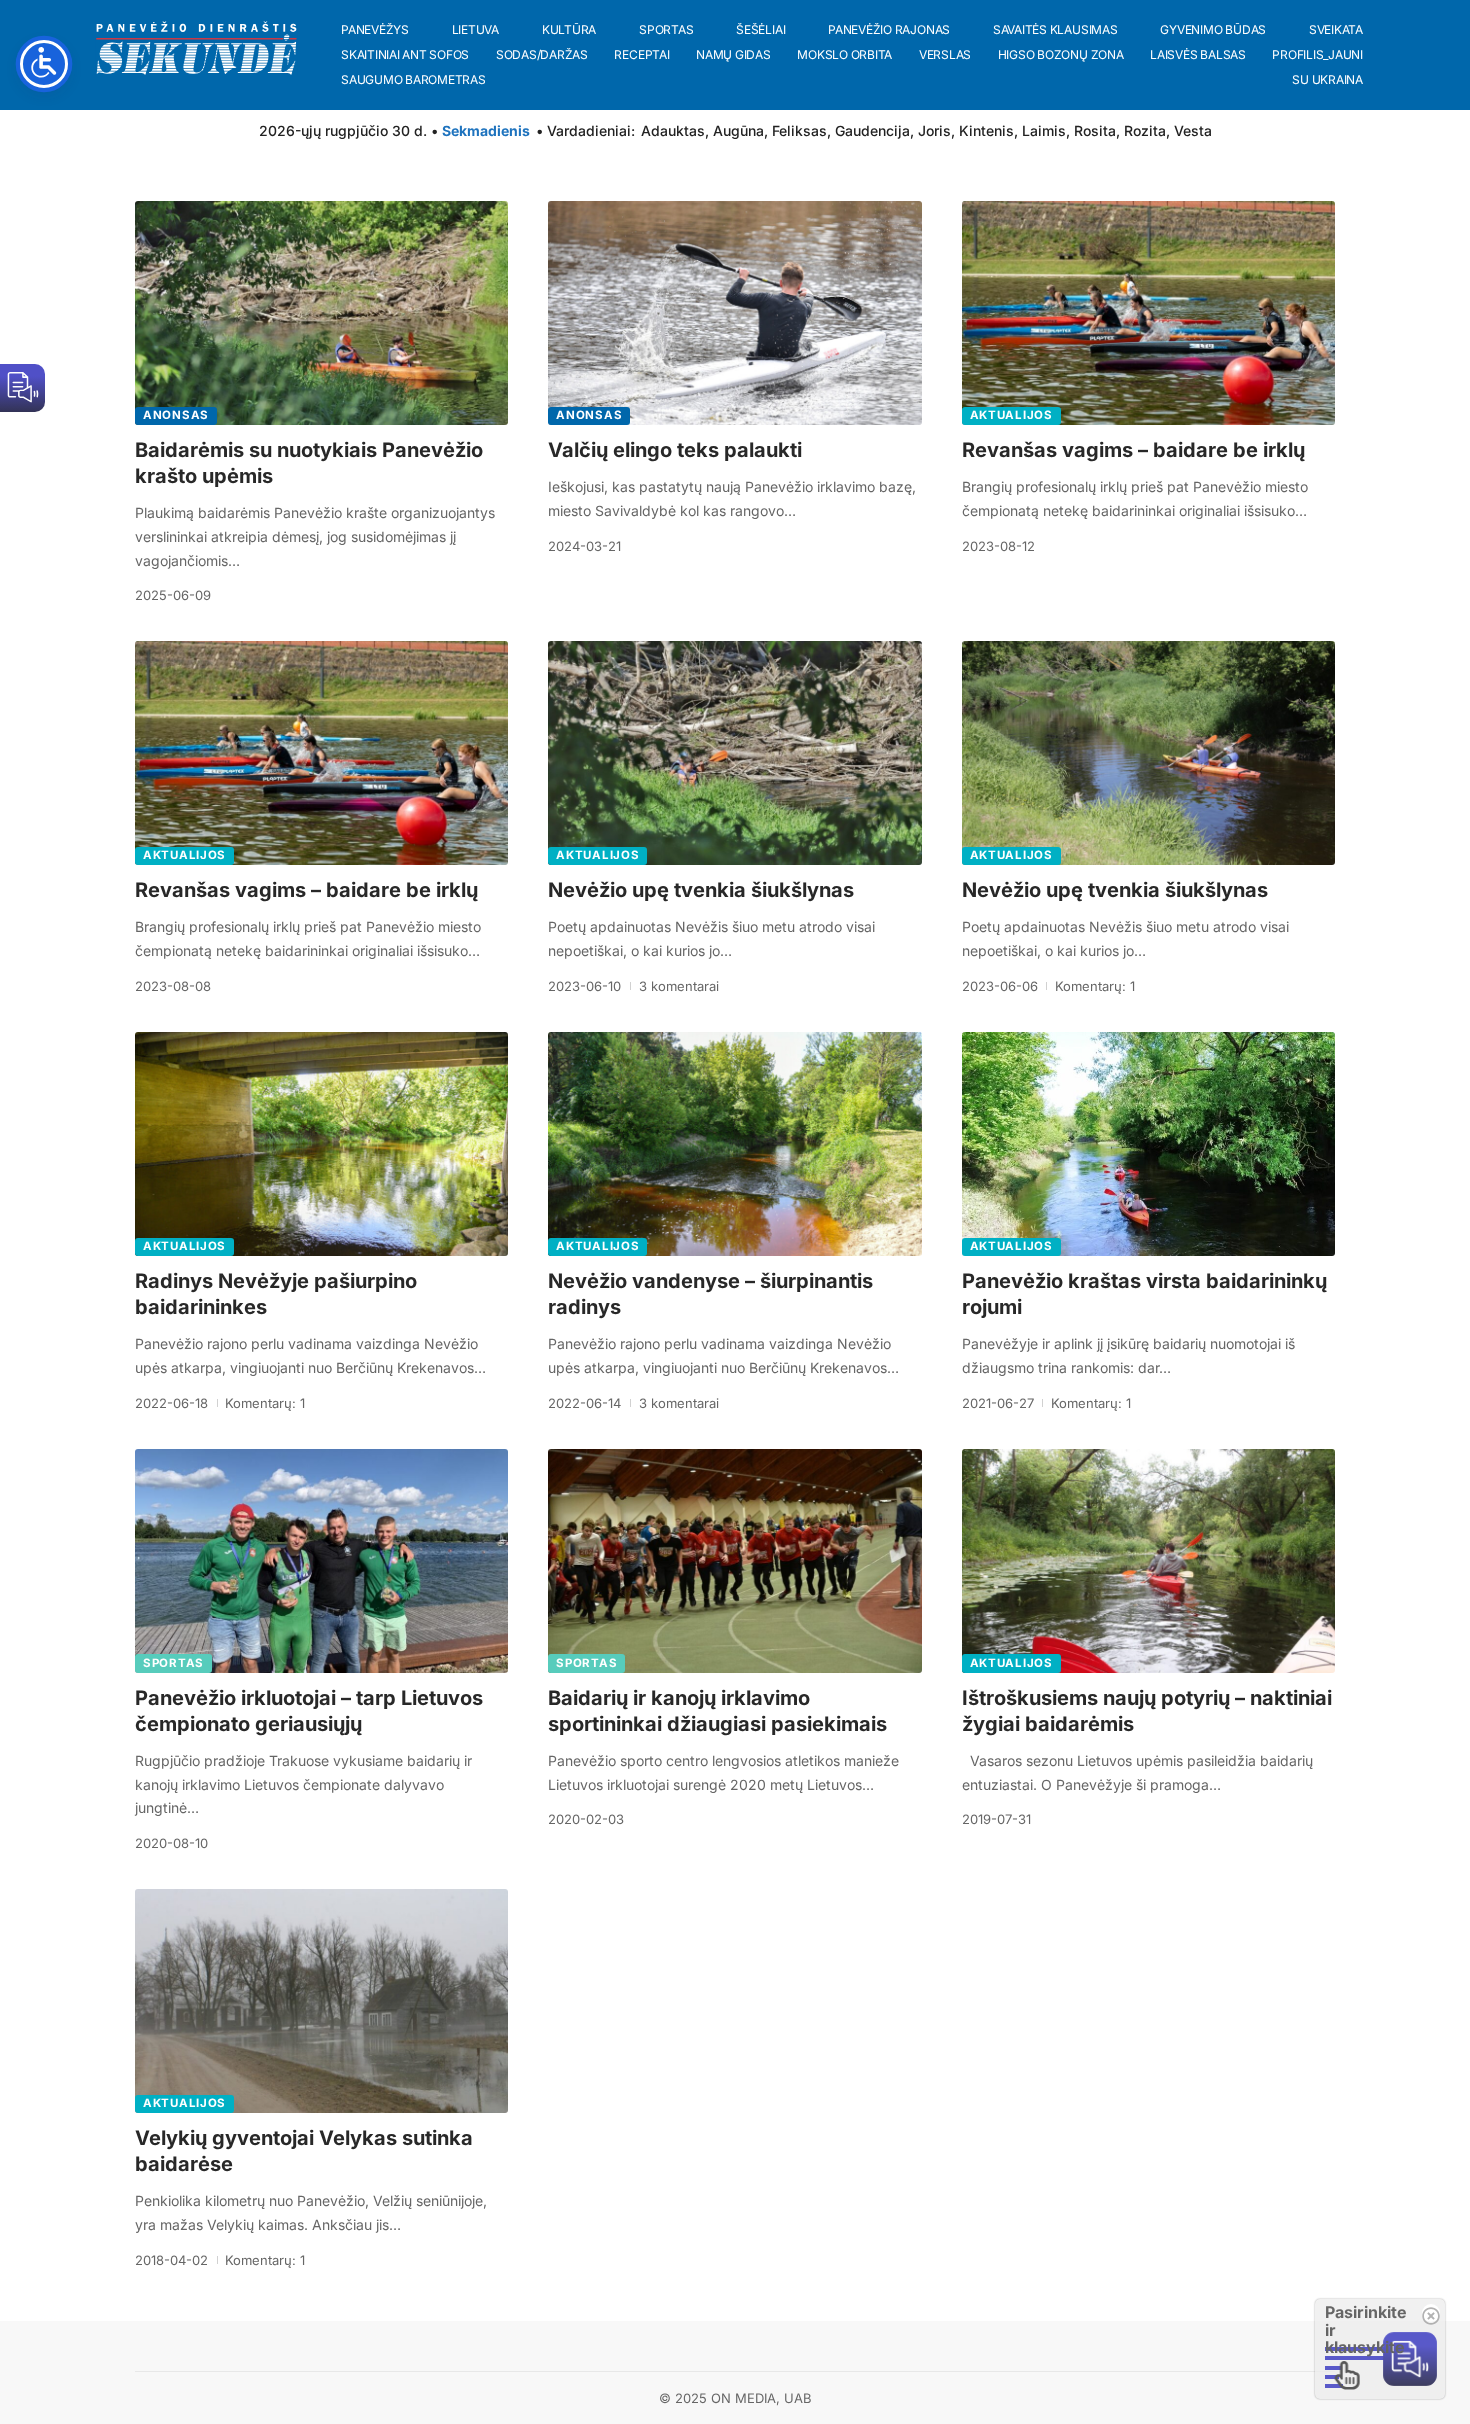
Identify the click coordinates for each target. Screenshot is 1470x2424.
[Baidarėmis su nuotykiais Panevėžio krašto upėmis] (321, 313)
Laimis (1044, 130)
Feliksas (799, 130)
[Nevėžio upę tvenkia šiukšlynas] (734, 753)
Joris (934, 130)
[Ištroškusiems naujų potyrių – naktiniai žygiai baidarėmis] (1148, 1561)
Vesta (1193, 130)
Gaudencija (872, 130)
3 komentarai (679, 986)
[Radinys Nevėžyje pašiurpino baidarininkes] (321, 1144)
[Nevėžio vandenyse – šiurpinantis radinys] (734, 1144)
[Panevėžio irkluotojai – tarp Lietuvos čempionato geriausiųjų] (321, 1561)
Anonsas (176, 415)
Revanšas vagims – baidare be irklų (1133, 450)
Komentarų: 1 (1095, 986)
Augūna (738, 130)
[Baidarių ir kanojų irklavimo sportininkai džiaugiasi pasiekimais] (734, 1561)
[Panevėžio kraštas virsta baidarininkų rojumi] (1148, 1144)
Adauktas (673, 130)
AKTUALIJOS (1011, 415)
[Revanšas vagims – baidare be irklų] (1148, 313)
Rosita (1095, 130)
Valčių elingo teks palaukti (675, 450)
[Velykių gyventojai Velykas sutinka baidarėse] (321, 2001)
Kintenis (986, 130)
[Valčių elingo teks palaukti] (734, 313)
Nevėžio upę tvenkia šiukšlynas (701, 890)
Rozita (1145, 130)
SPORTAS (173, 1663)
